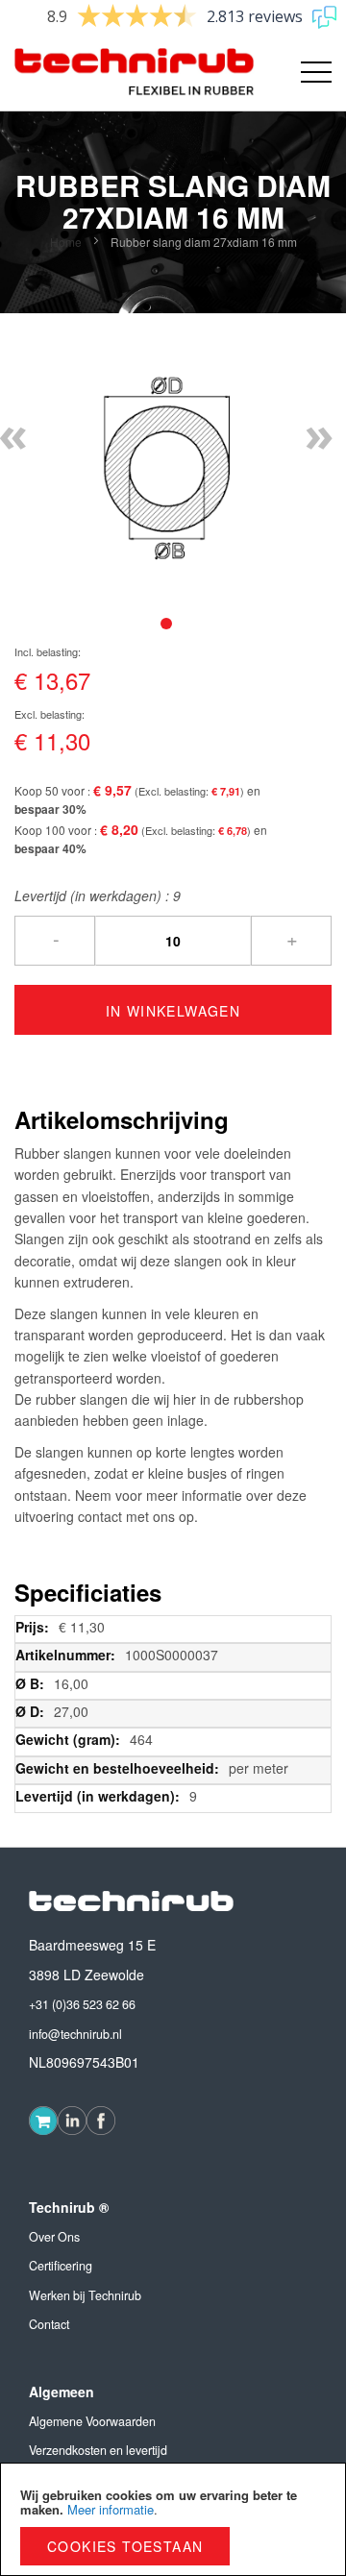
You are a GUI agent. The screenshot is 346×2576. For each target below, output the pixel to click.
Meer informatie (111, 2509)
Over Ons (54, 2237)
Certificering (61, 2266)
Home (66, 242)
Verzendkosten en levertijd (98, 2450)
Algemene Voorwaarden (92, 2421)
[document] (173, 2519)
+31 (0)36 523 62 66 (82, 2004)
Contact (49, 2324)
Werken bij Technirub (85, 2295)
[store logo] (94, 72)
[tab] (166, 624)
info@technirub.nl (75, 2034)
